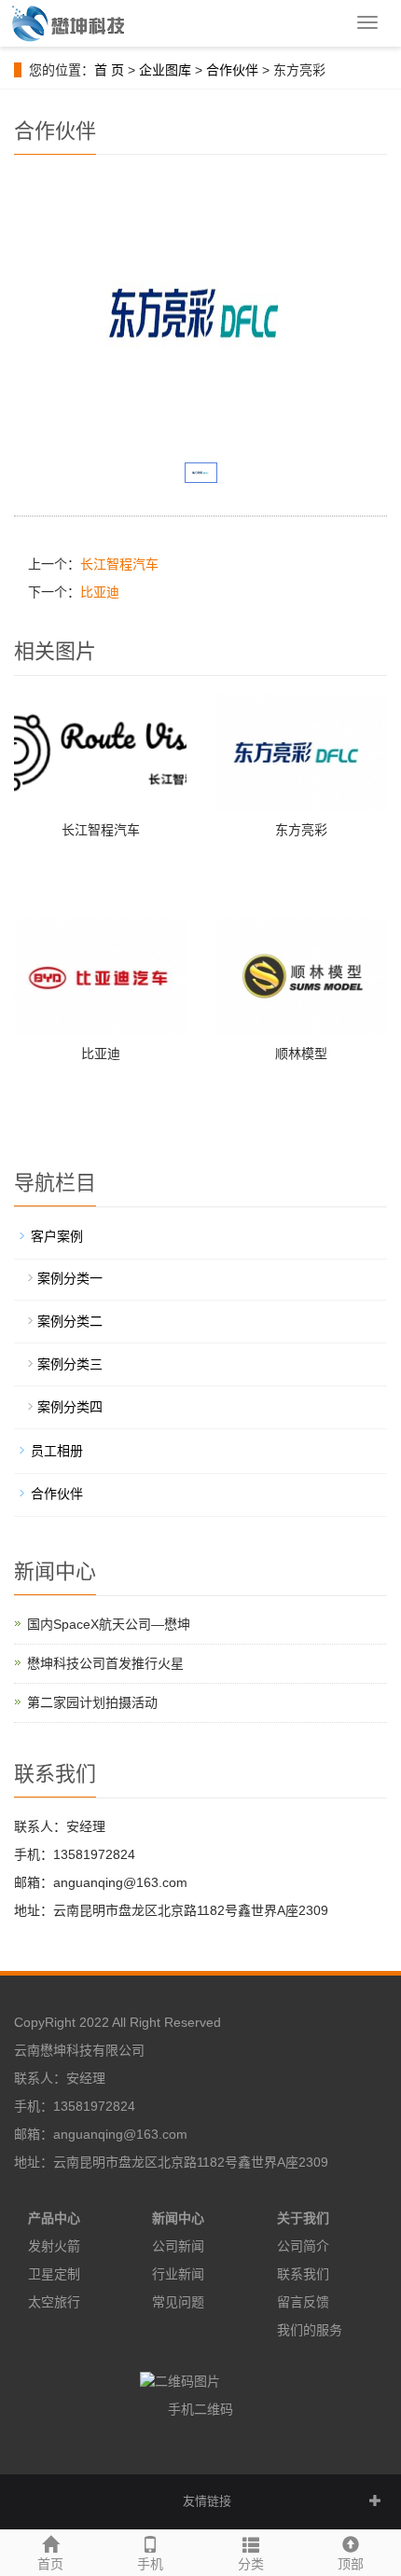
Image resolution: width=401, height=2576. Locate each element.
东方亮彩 (301, 830)
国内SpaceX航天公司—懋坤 (109, 1624)
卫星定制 (54, 2274)
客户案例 (57, 1236)
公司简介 (303, 2246)
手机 (150, 2564)
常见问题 (178, 2302)
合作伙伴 (232, 70)
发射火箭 (54, 2246)
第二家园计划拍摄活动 (92, 1702)
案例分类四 (70, 1407)
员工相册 (57, 1451)
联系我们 (303, 2274)
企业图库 (165, 70)
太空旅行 (54, 2302)
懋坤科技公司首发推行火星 (105, 1663)
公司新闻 (178, 2246)
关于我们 (303, 2218)
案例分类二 (70, 1321)
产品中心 (54, 2218)
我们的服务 (310, 2330)
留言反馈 (303, 2302)
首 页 (109, 70)
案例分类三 (70, 1364)
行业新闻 (178, 2274)
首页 (50, 2564)
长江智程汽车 (119, 564)
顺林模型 (301, 1054)
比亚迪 (100, 592)
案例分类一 (70, 1278)
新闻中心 (178, 2218)
